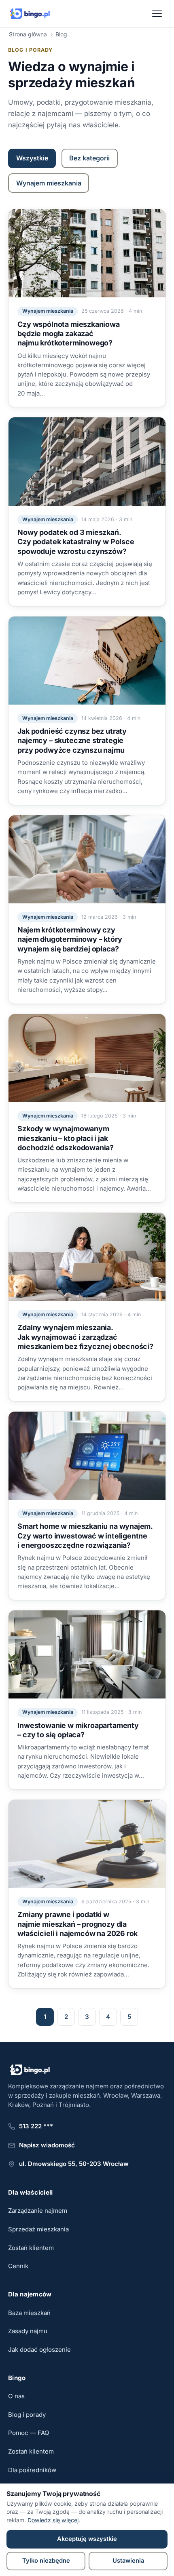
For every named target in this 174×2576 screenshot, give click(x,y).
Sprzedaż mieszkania (38, 2229)
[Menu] (157, 14)
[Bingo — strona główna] (30, 14)
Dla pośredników (32, 2470)
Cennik (18, 2266)
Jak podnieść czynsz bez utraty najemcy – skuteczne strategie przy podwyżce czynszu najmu (72, 741)
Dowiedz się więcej (53, 2520)
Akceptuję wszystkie (87, 2539)
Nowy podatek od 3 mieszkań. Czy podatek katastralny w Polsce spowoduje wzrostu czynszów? (76, 542)
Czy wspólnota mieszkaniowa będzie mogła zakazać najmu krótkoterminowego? (68, 334)
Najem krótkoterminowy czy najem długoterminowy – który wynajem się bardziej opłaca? (70, 939)
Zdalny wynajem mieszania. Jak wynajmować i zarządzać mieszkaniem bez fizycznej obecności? (85, 1337)
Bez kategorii (89, 158)
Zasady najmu (28, 2331)
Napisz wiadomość (47, 2145)
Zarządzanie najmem (38, 2211)
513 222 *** (36, 2126)
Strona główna (28, 34)
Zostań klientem (31, 2248)
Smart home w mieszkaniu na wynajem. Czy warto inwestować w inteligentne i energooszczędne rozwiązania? (85, 1536)
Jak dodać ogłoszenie (39, 2350)
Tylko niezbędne (46, 2561)
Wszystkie (32, 158)
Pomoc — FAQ (29, 2433)
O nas (16, 2396)
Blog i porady (27, 2415)
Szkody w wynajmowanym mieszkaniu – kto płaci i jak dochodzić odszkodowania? (66, 1138)
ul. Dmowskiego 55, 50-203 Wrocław (74, 2164)
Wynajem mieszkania (49, 183)
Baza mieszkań (29, 2313)
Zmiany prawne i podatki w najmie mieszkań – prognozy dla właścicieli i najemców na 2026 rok (77, 1924)
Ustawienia (128, 2561)
